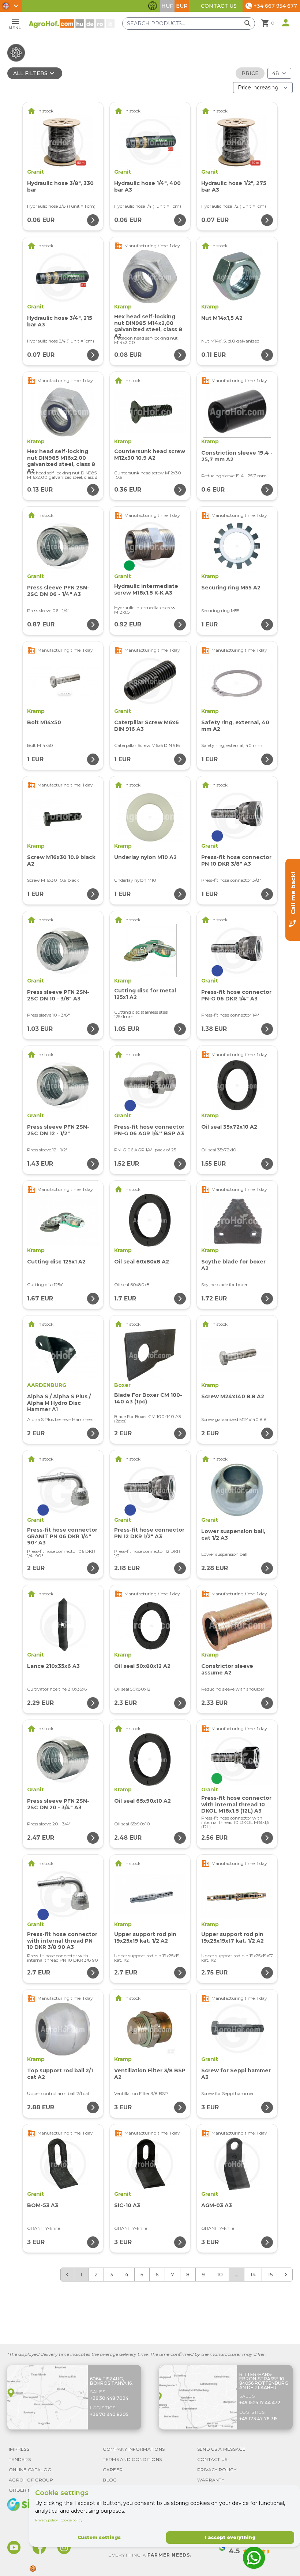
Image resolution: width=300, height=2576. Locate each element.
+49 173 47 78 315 (258, 2419)
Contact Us (219, 6)
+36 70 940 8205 (109, 2414)
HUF (167, 6)
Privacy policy (46, 2520)
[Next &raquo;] (286, 2275)
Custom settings (99, 2537)
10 (220, 2275)
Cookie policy (72, 2520)
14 (253, 2275)
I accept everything (230, 2537)
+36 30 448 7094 (109, 2398)
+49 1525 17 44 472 (260, 2403)
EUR (182, 6)
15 (270, 2275)
